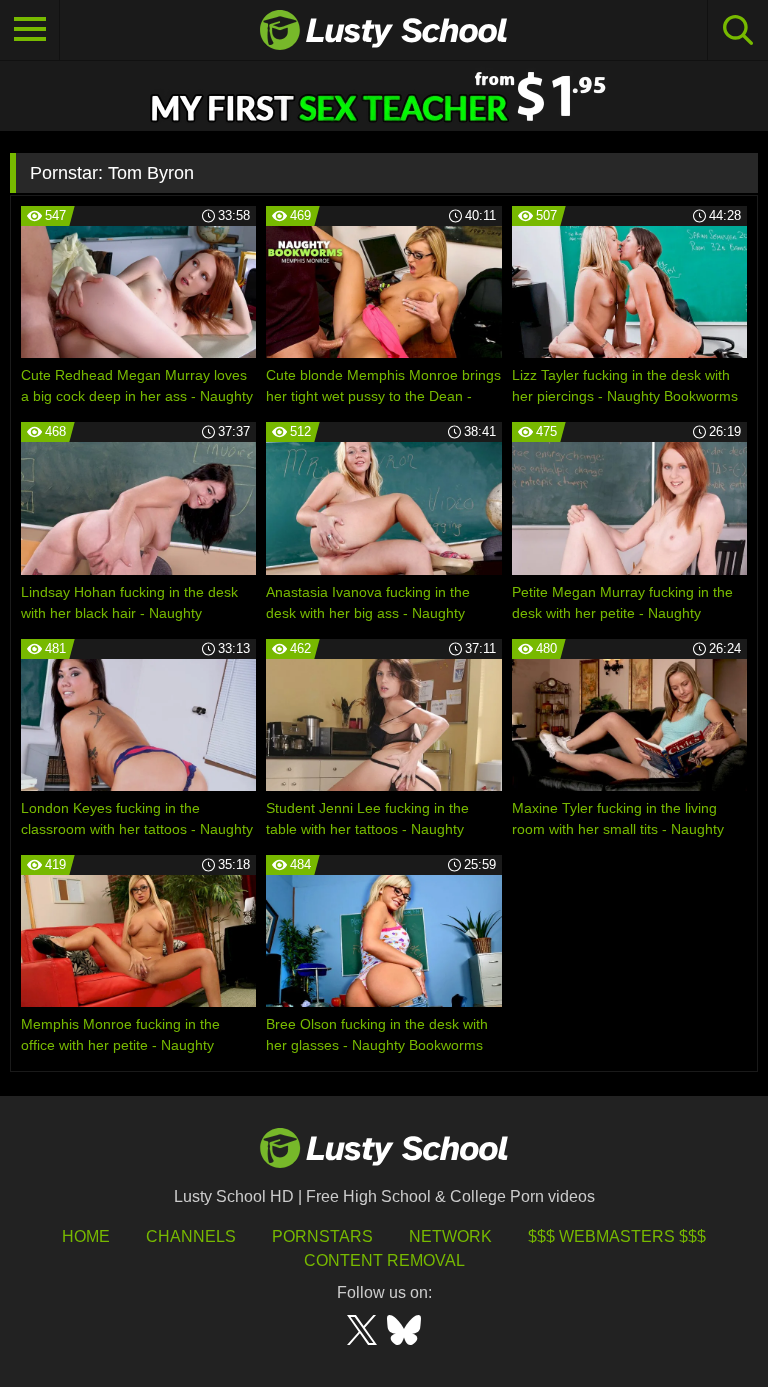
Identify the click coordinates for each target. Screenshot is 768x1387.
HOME (86, 1236)
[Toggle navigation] (30, 30)
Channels (191, 1236)
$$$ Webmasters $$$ (617, 1236)
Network (450, 1236)
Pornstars (322, 1236)
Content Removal (384, 1260)
